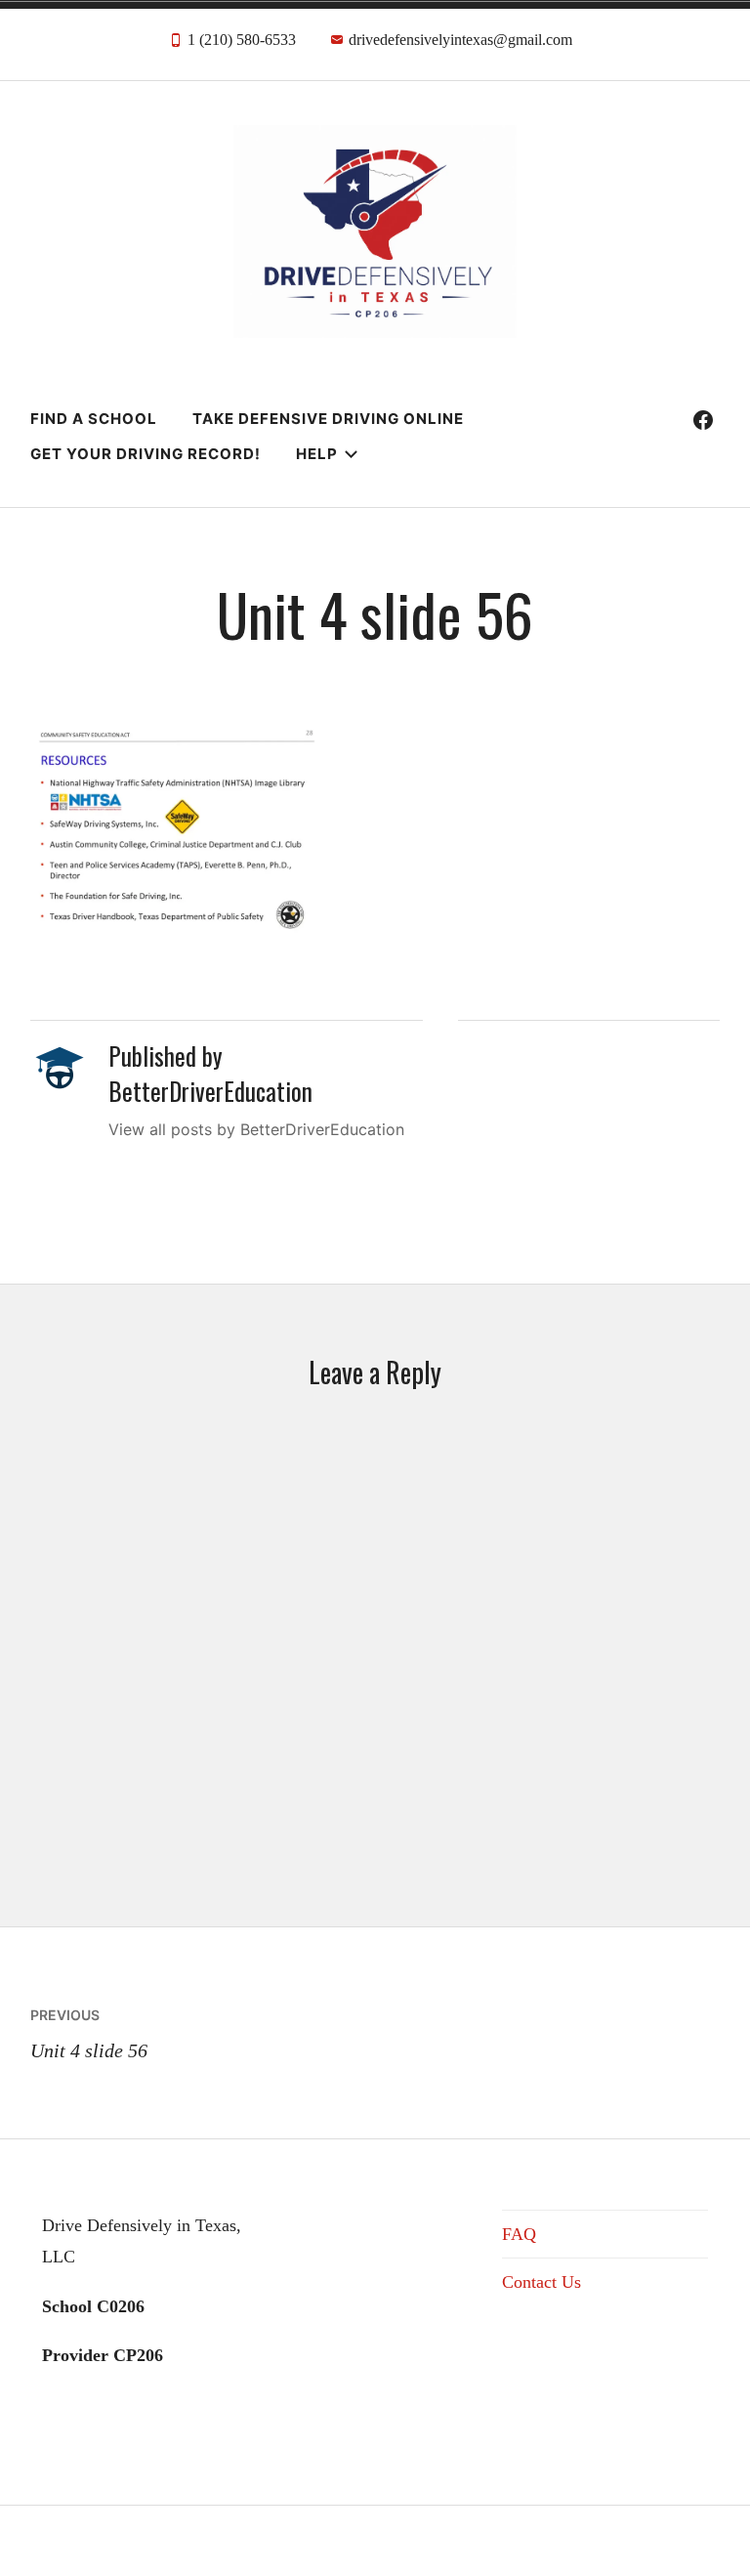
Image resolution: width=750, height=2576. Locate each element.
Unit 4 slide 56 (89, 2034)
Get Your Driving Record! (146, 454)
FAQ (519, 2234)
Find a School (94, 419)
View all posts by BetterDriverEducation (256, 1129)
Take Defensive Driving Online (328, 419)
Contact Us (542, 2282)
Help (317, 454)
